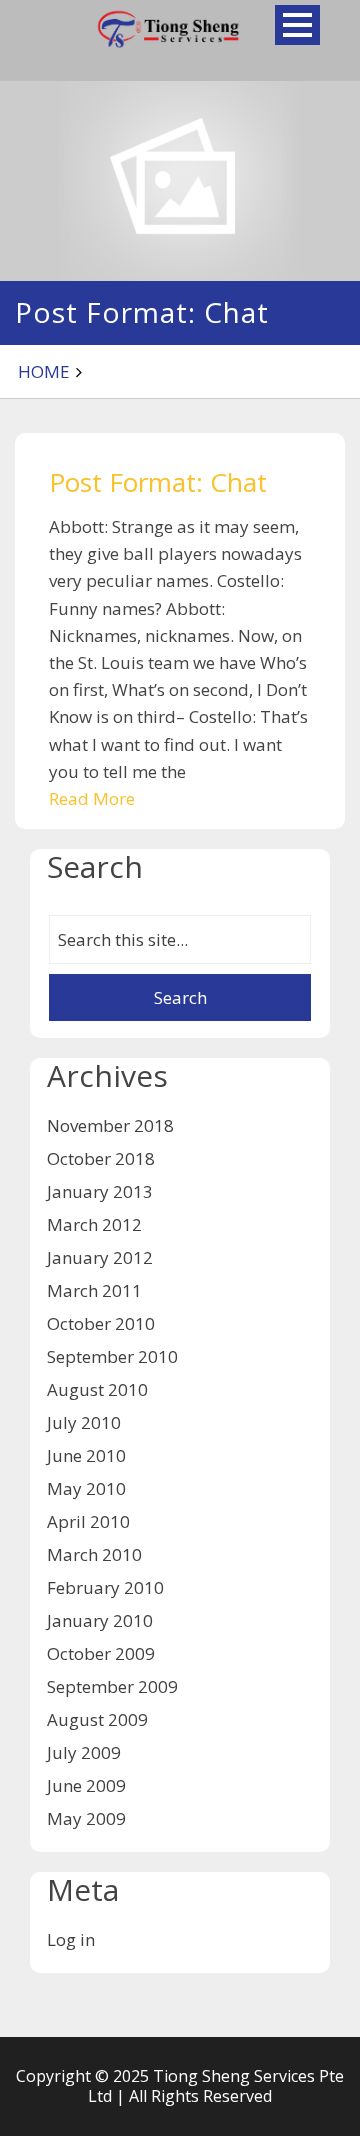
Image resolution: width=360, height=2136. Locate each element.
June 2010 (86, 1455)
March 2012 (94, 1224)
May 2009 (86, 1818)
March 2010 (94, 1554)
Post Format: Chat (158, 482)
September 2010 (112, 1356)
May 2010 (86, 1488)
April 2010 (88, 1521)
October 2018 (101, 1158)
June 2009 (86, 1785)
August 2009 (97, 1719)
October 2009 (101, 1653)
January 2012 (100, 1257)
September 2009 (112, 1686)
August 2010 (97, 1389)
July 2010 (84, 1422)
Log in (71, 1939)
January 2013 (100, 1191)
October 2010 (101, 1323)
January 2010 (100, 1620)
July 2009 (84, 1752)
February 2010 (105, 1587)
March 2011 (94, 1290)
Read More (92, 798)
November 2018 (110, 1125)
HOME (44, 371)
